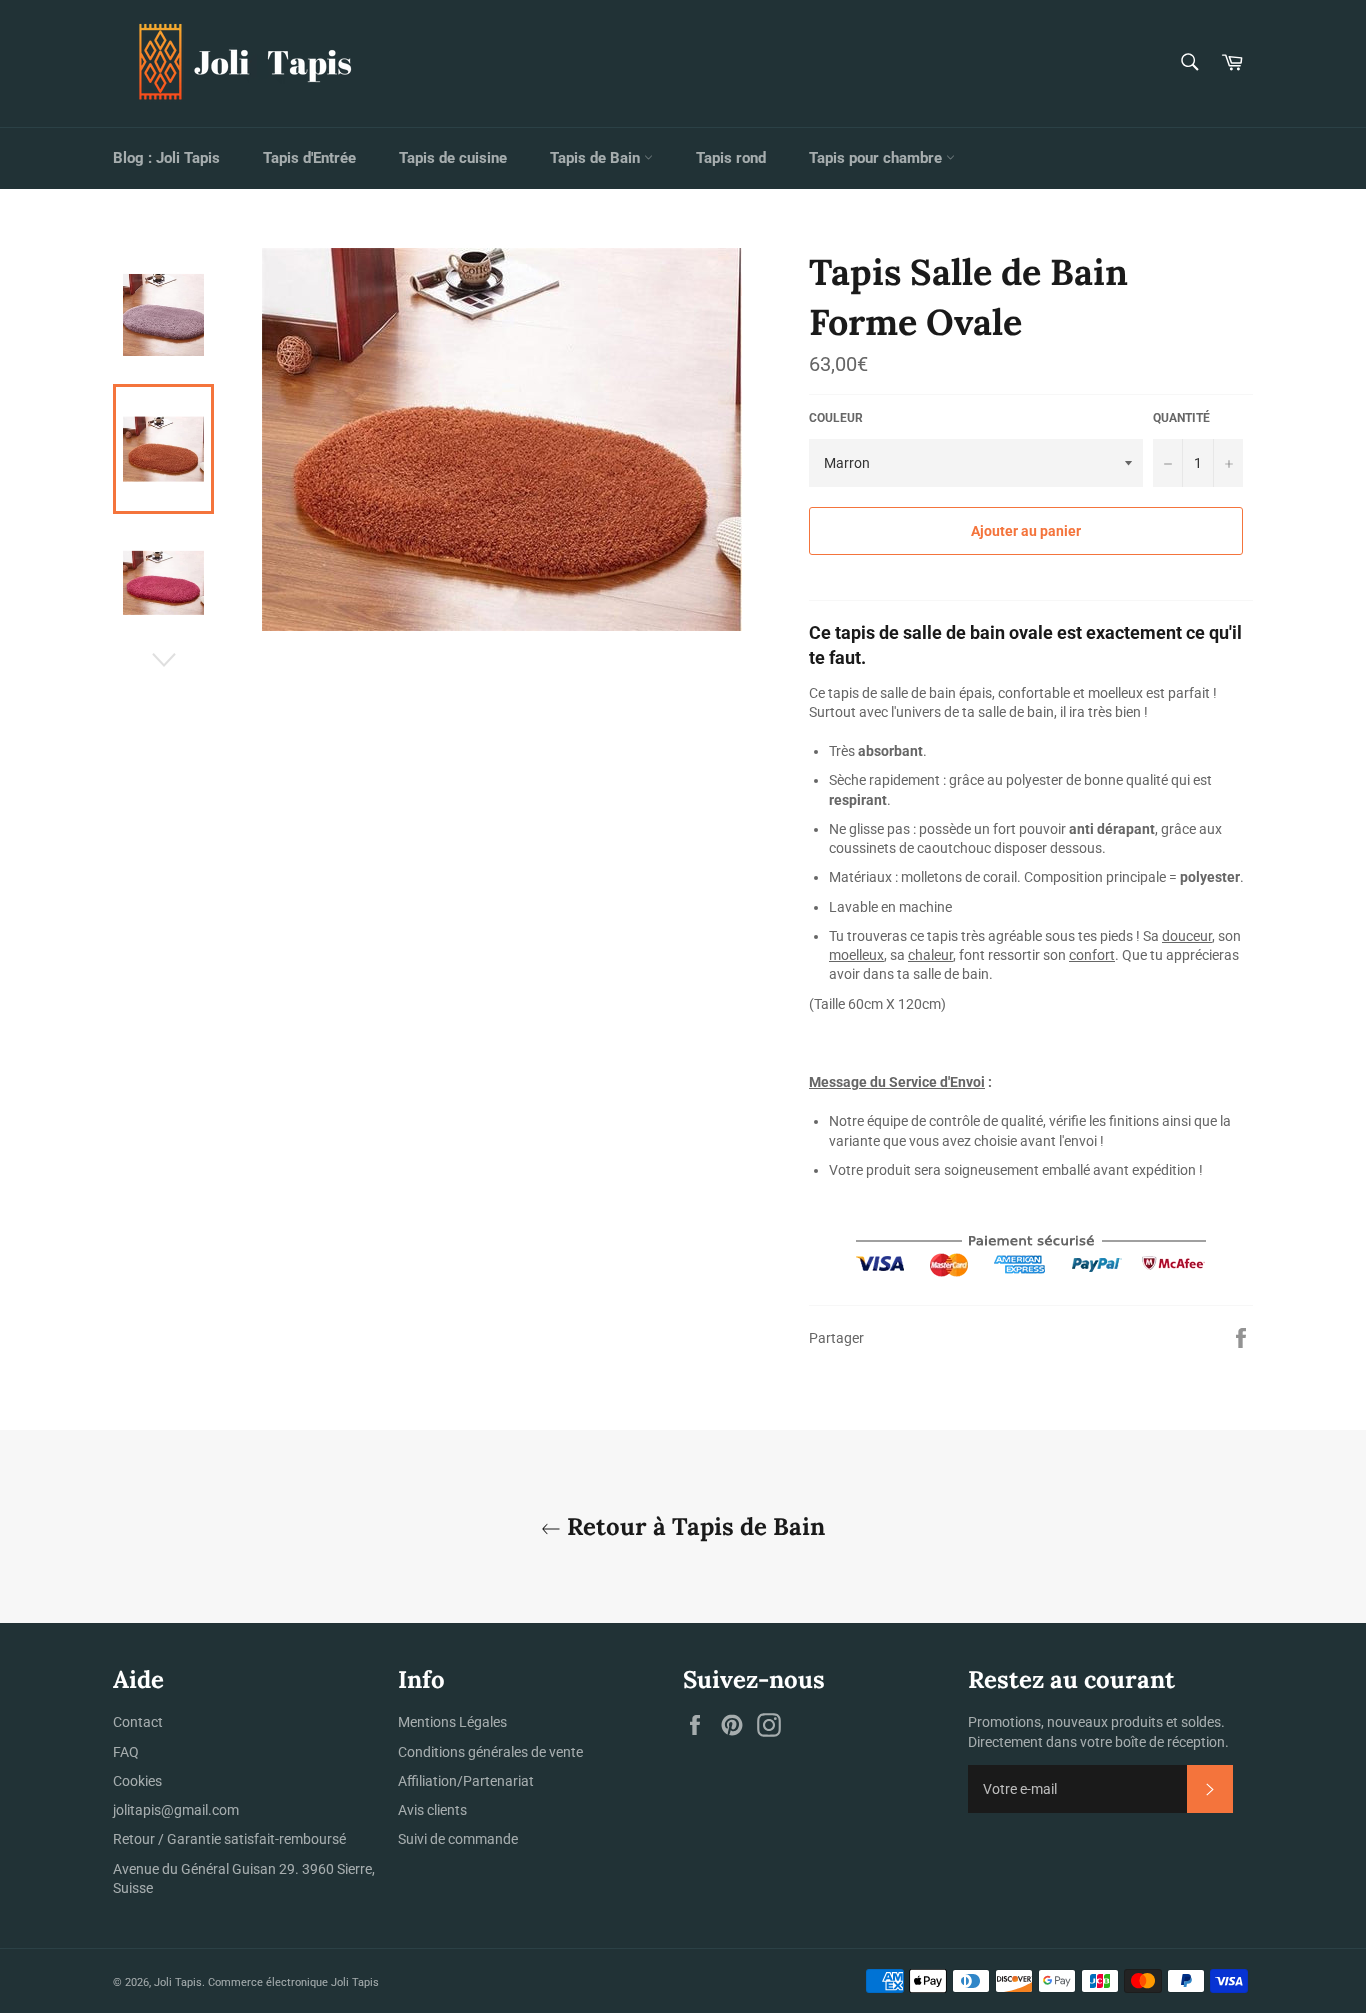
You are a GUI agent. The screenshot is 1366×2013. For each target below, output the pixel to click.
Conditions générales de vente (490, 1752)
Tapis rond (731, 158)
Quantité (1181, 418)
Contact (138, 1722)
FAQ (126, 1752)
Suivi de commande (458, 1839)
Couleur (836, 418)
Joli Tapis (178, 1982)
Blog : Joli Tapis (166, 158)
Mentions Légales (452, 1722)
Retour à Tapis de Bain (693, 1526)
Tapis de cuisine (453, 158)
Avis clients (432, 1810)
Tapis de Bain (597, 158)
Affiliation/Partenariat (466, 1781)
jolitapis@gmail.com (176, 1810)
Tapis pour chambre (877, 158)
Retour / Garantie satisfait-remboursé (229, 1839)
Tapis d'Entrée (309, 158)
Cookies (137, 1781)
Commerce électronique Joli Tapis (293, 1982)
